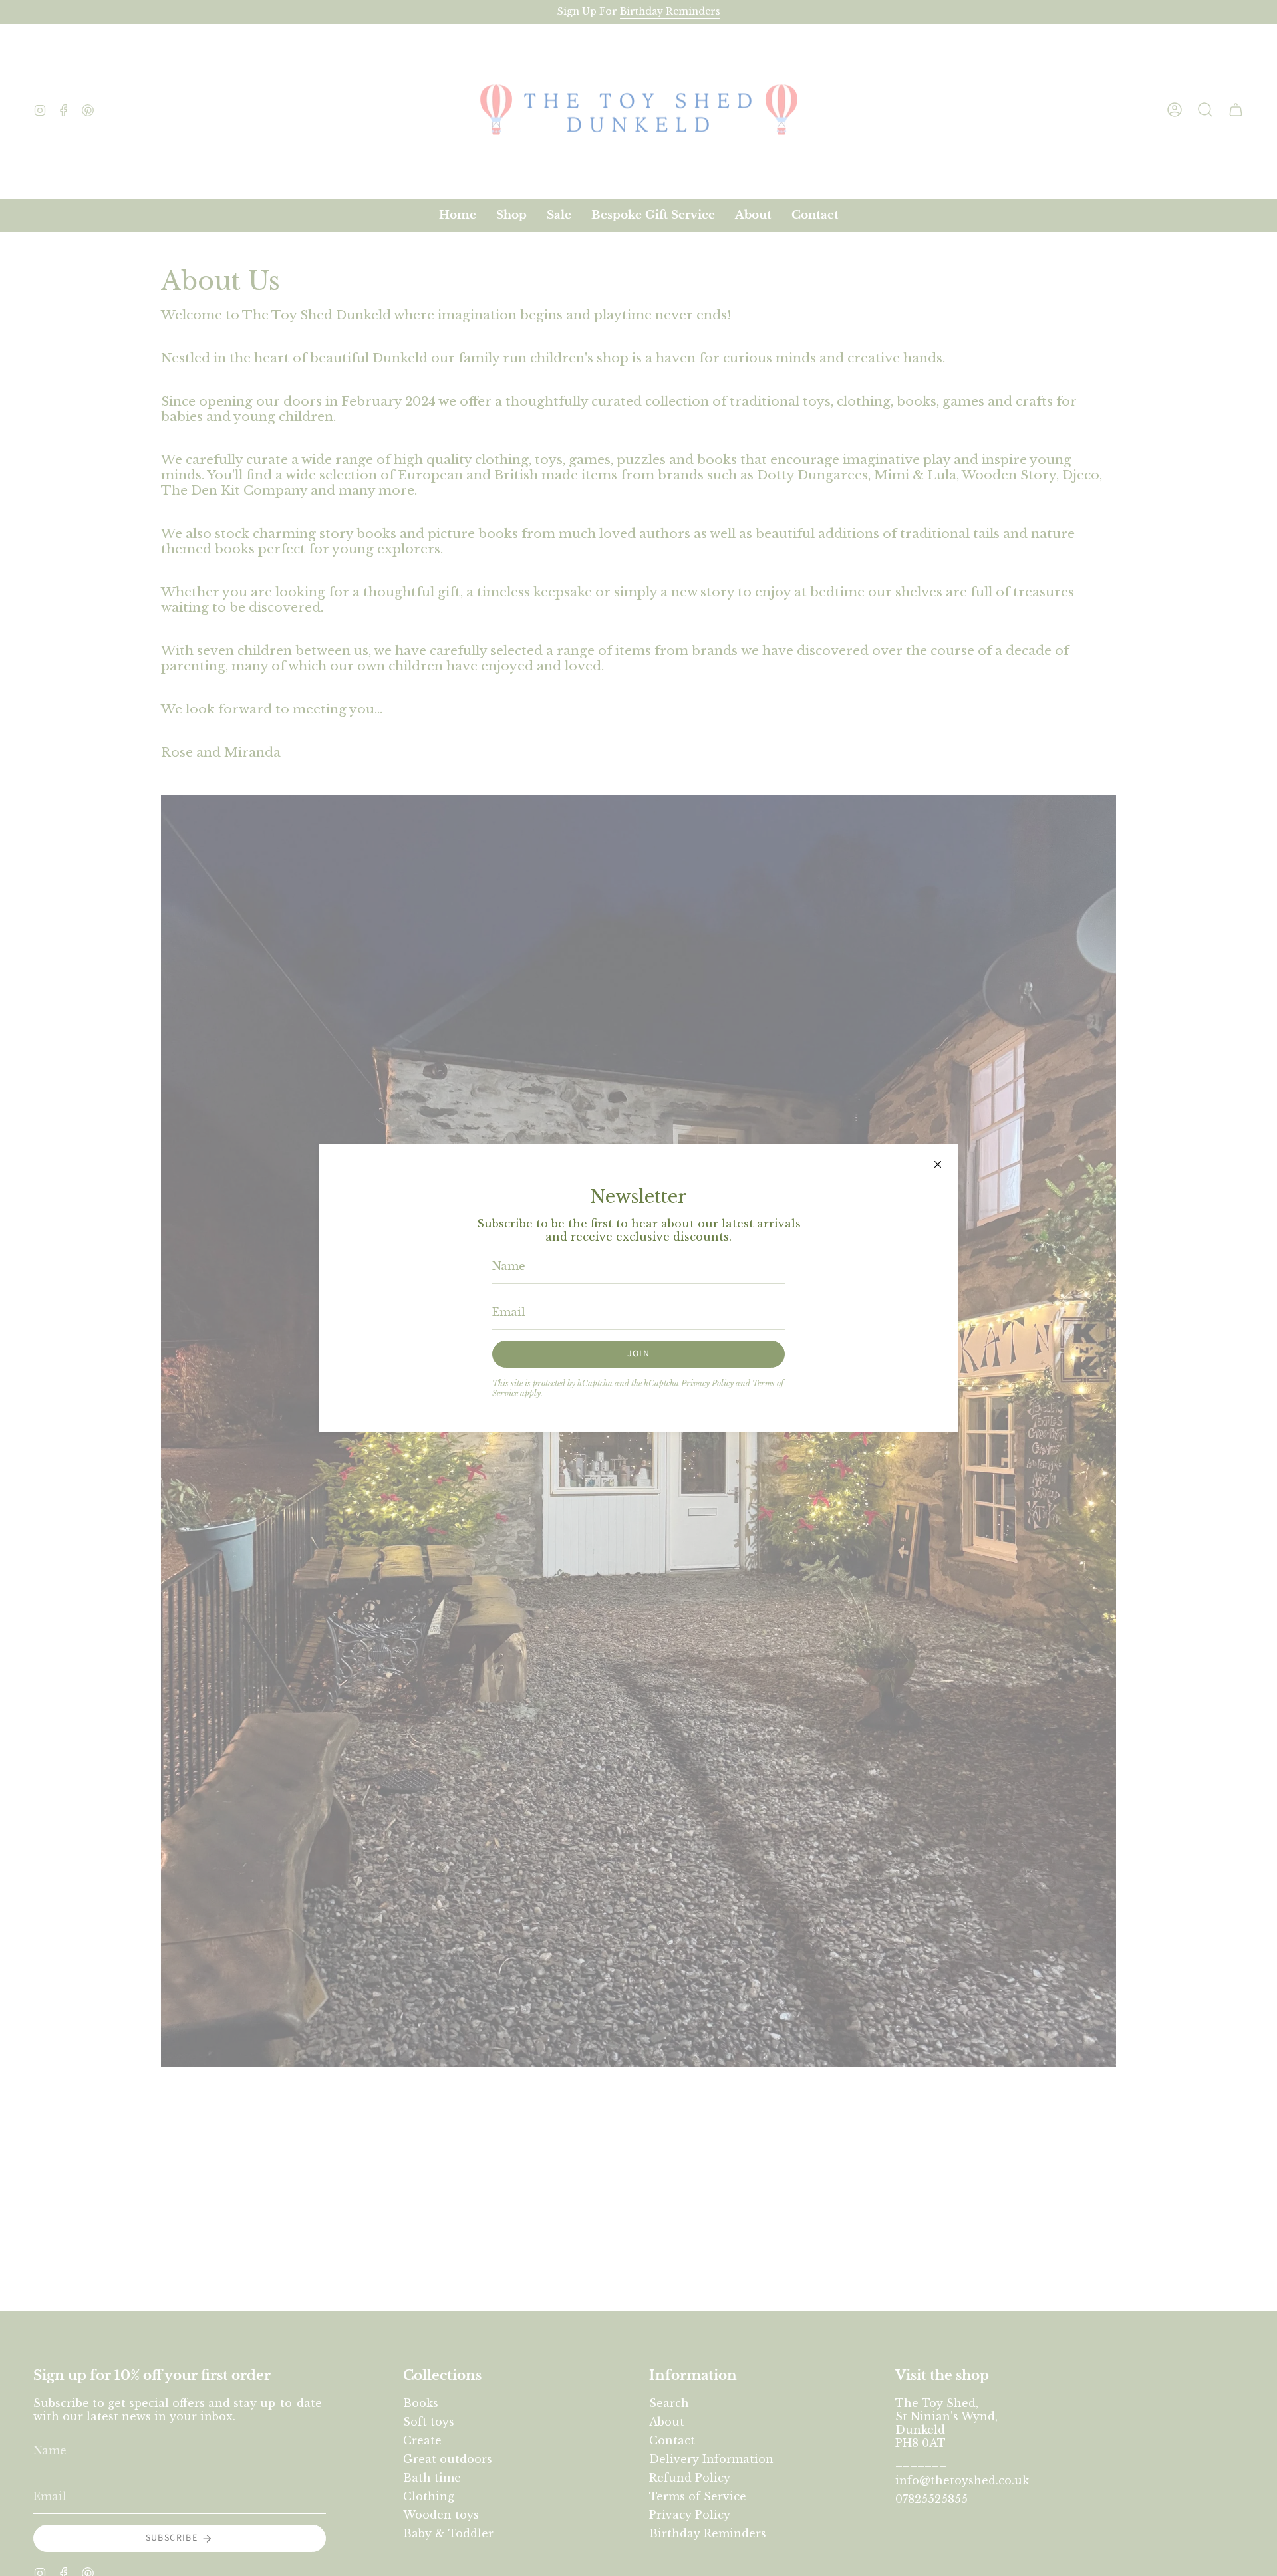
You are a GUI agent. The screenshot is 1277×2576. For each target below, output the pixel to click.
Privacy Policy (707, 1383)
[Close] (938, 1164)
